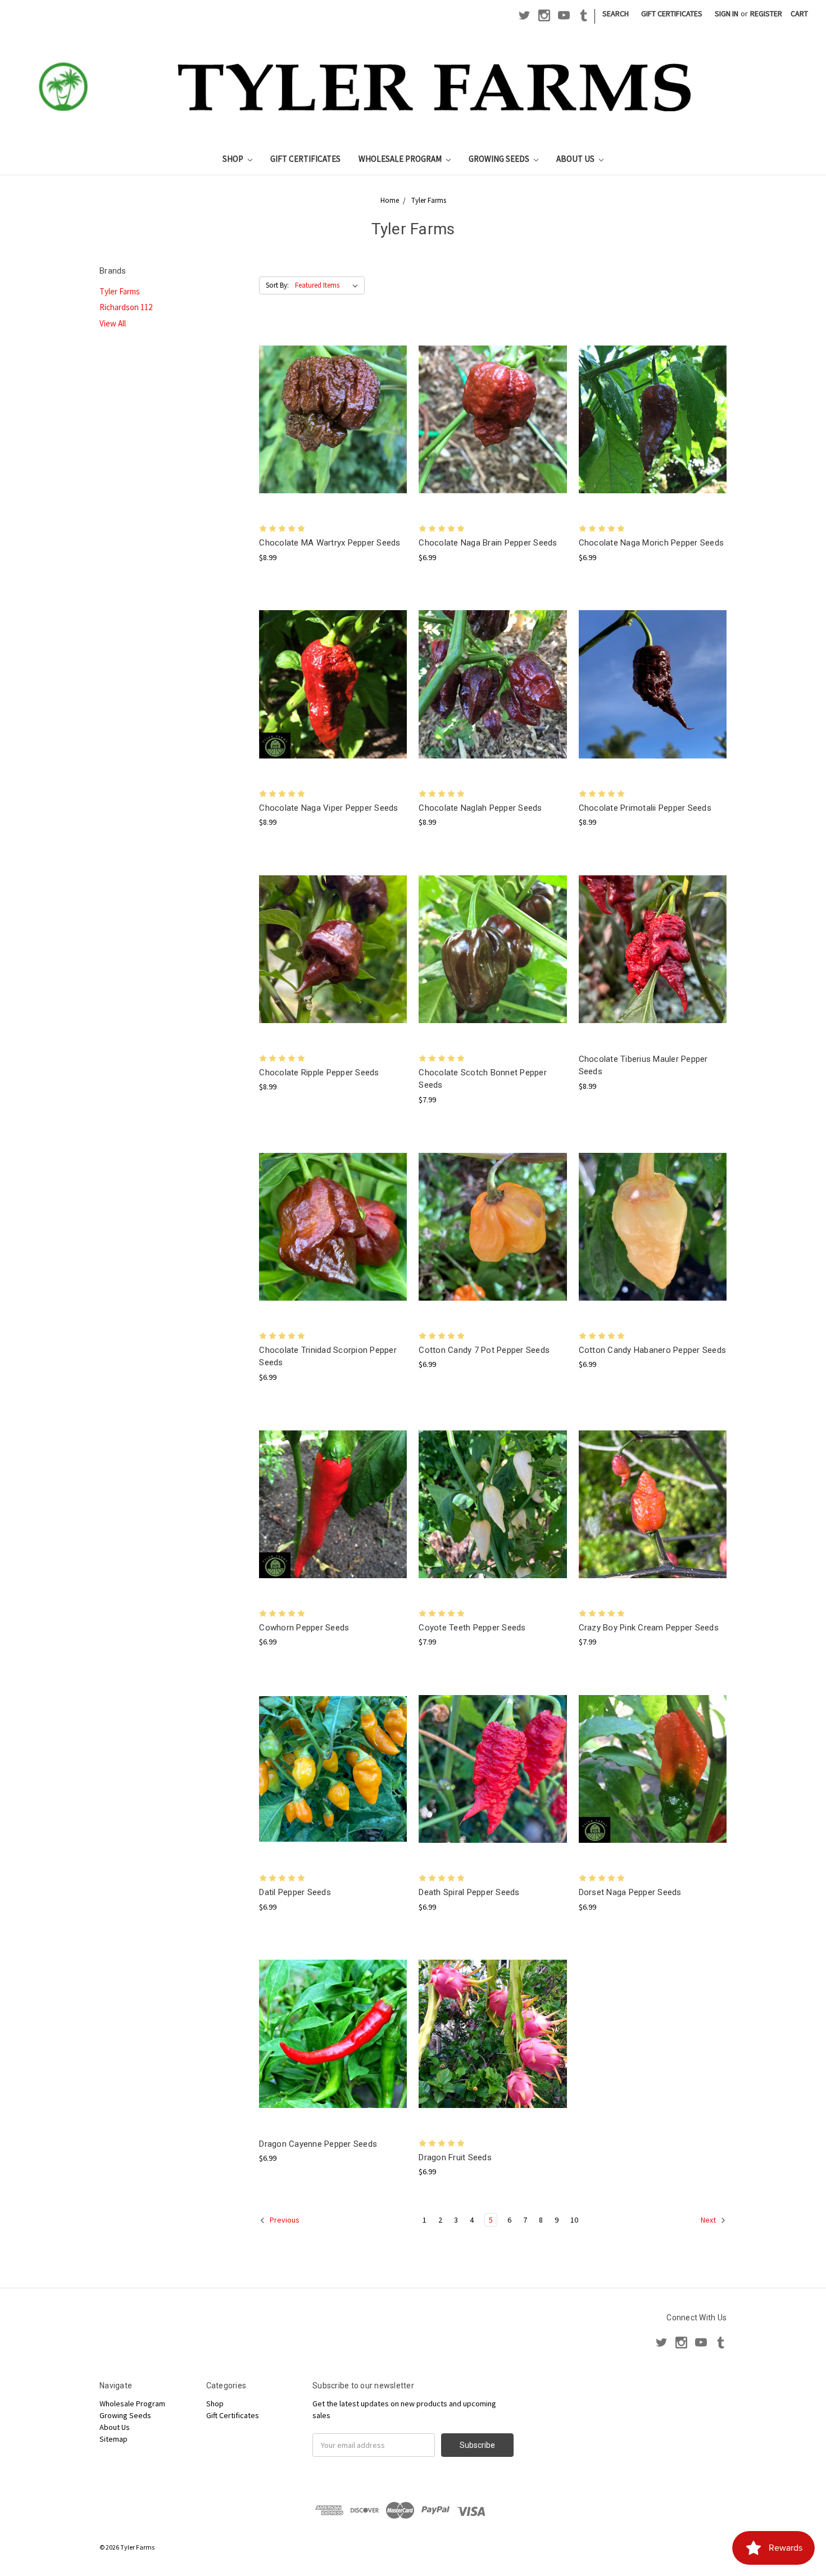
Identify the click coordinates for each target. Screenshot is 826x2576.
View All (113, 323)
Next (709, 2220)
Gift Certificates (672, 13)
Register (766, 13)
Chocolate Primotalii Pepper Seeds (645, 808)
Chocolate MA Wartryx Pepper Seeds (330, 543)
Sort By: (277, 285)
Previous (284, 2220)
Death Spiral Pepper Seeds (469, 1892)
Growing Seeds (500, 159)
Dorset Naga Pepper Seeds (630, 1892)
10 (574, 2220)
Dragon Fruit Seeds (455, 2157)
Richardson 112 (126, 307)
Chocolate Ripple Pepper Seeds (319, 1073)
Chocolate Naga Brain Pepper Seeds (488, 543)
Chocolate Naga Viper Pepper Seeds (328, 808)
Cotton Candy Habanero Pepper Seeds (653, 1350)
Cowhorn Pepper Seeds (304, 1628)
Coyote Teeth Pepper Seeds (472, 1628)
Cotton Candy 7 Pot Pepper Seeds (484, 1350)
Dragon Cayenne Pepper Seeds (318, 2144)
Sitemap (114, 2439)
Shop (234, 159)
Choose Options (333, 429)
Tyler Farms (120, 291)
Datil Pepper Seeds (295, 1892)
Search (616, 13)
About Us (576, 159)
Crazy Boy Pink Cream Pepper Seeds (649, 1628)
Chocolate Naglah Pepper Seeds (480, 808)
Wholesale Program (401, 159)
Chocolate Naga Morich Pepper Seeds (652, 543)
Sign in (727, 13)
